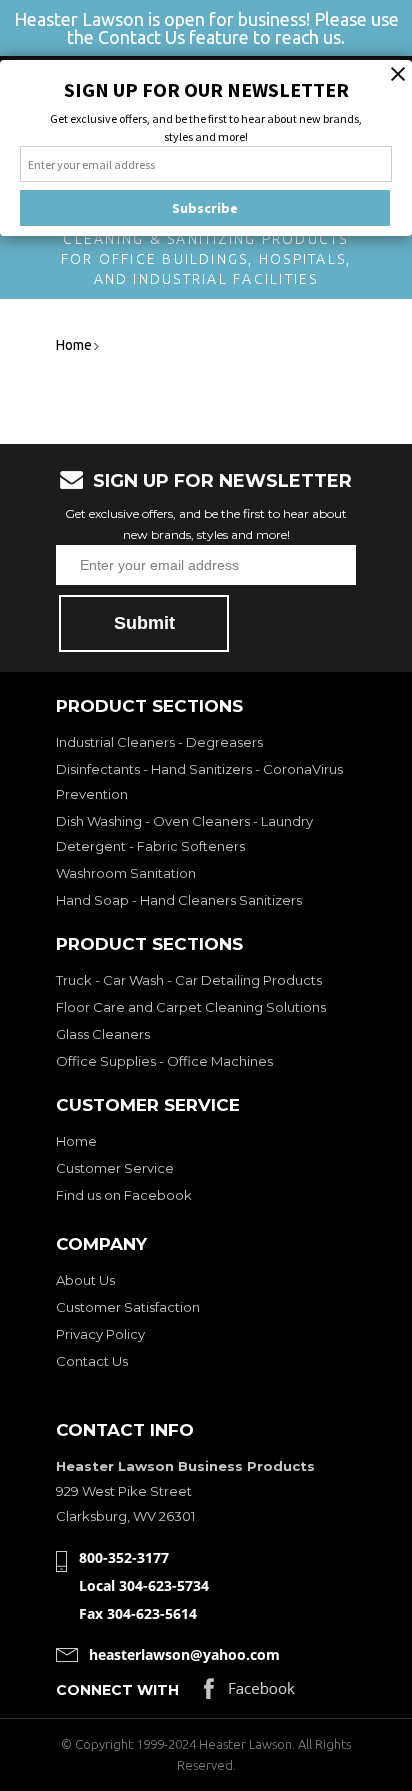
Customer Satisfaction (128, 1307)
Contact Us (92, 1361)
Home (76, 1141)
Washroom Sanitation (126, 873)
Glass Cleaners (103, 1034)
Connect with (117, 1690)
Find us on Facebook (124, 1195)
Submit (144, 623)
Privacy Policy (100, 1334)
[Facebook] (249, 1693)
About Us (85, 1280)
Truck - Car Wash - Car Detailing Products (189, 980)
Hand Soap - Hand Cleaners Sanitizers (179, 900)
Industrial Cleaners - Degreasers (159, 742)
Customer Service (115, 1168)
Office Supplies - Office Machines (164, 1061)
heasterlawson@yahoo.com (184, 1654)
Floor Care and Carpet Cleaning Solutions (191, 1007)
